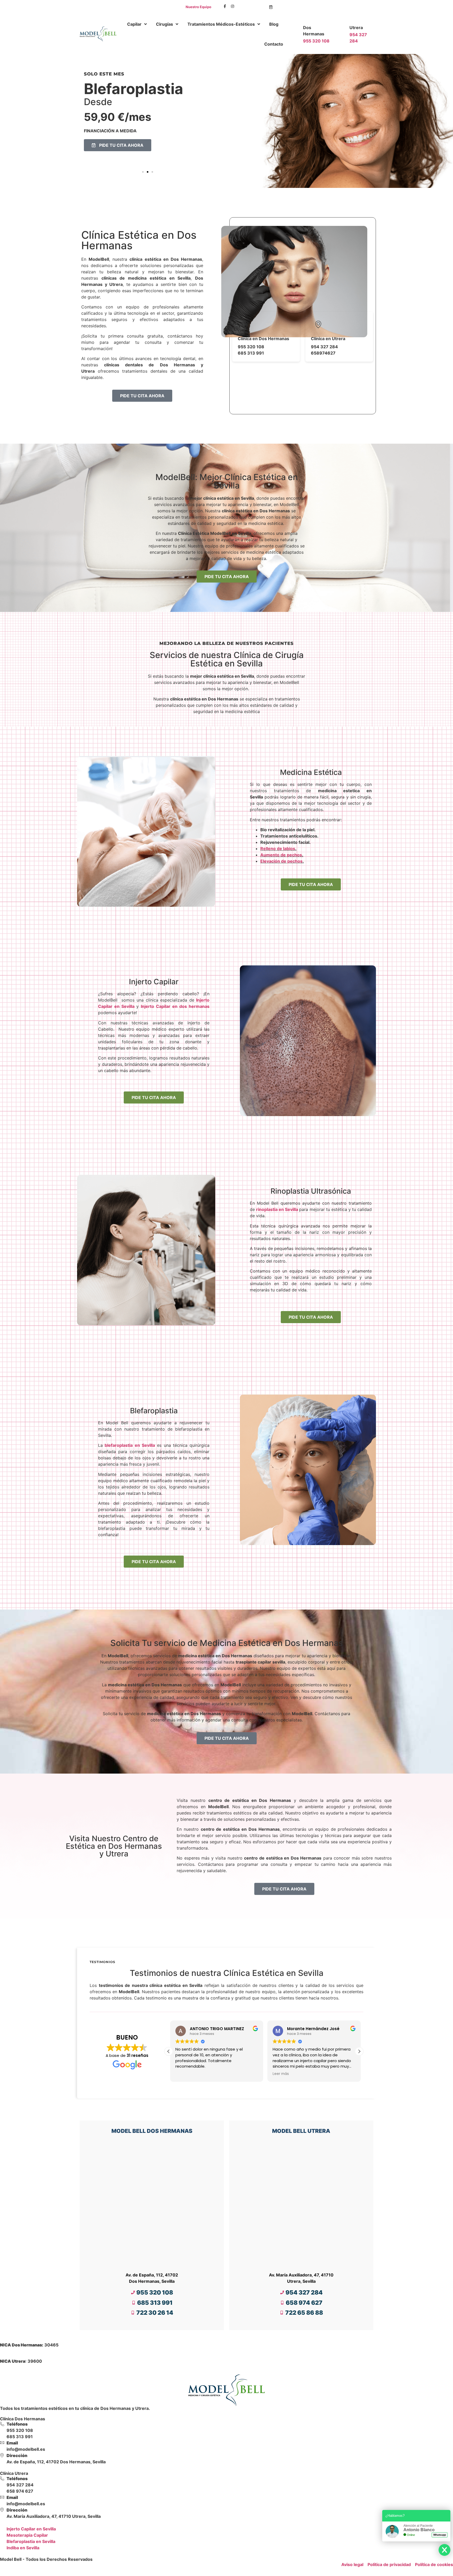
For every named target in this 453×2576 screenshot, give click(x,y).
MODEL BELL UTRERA (301, 2131)
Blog (274, 24)
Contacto (274, 44)
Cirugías (165, 24)
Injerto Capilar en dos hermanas (175, 1006)
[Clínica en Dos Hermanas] (245, 324)
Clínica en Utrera (328, 339)
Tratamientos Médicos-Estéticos (221, 24)
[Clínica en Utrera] (318, 324)
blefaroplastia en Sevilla (130, 1445)
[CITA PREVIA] (271, 7)
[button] (143, 172)
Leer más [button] (182, 2074)
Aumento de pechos (281, 855)
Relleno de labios (278, 849)
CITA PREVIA (251, 7)
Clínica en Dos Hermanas (263, 339)
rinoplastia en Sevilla (277, 1209)
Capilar (134, 24)
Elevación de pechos (281, 861)
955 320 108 (316, 41)
